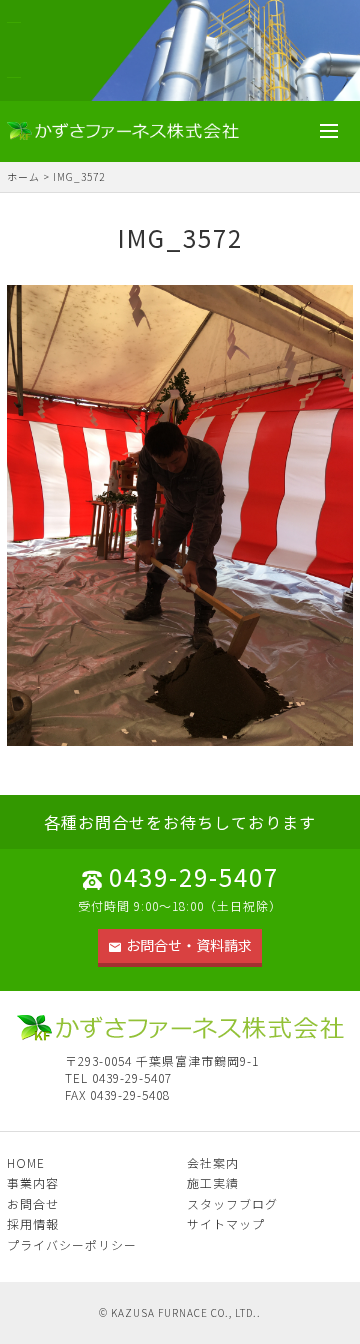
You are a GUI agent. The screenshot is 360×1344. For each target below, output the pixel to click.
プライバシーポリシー (72, 1244)
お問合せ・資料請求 (189, 945)
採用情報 (33, 1223)
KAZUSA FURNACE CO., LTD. (184, 1312)
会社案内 (213, 1162)
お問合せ (33, 1203)
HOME (26, 1162)
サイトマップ (226, 1223)
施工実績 (213, 1182)
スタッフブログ (232, 1203)
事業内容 (33, 1182)
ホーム (23, 176)
